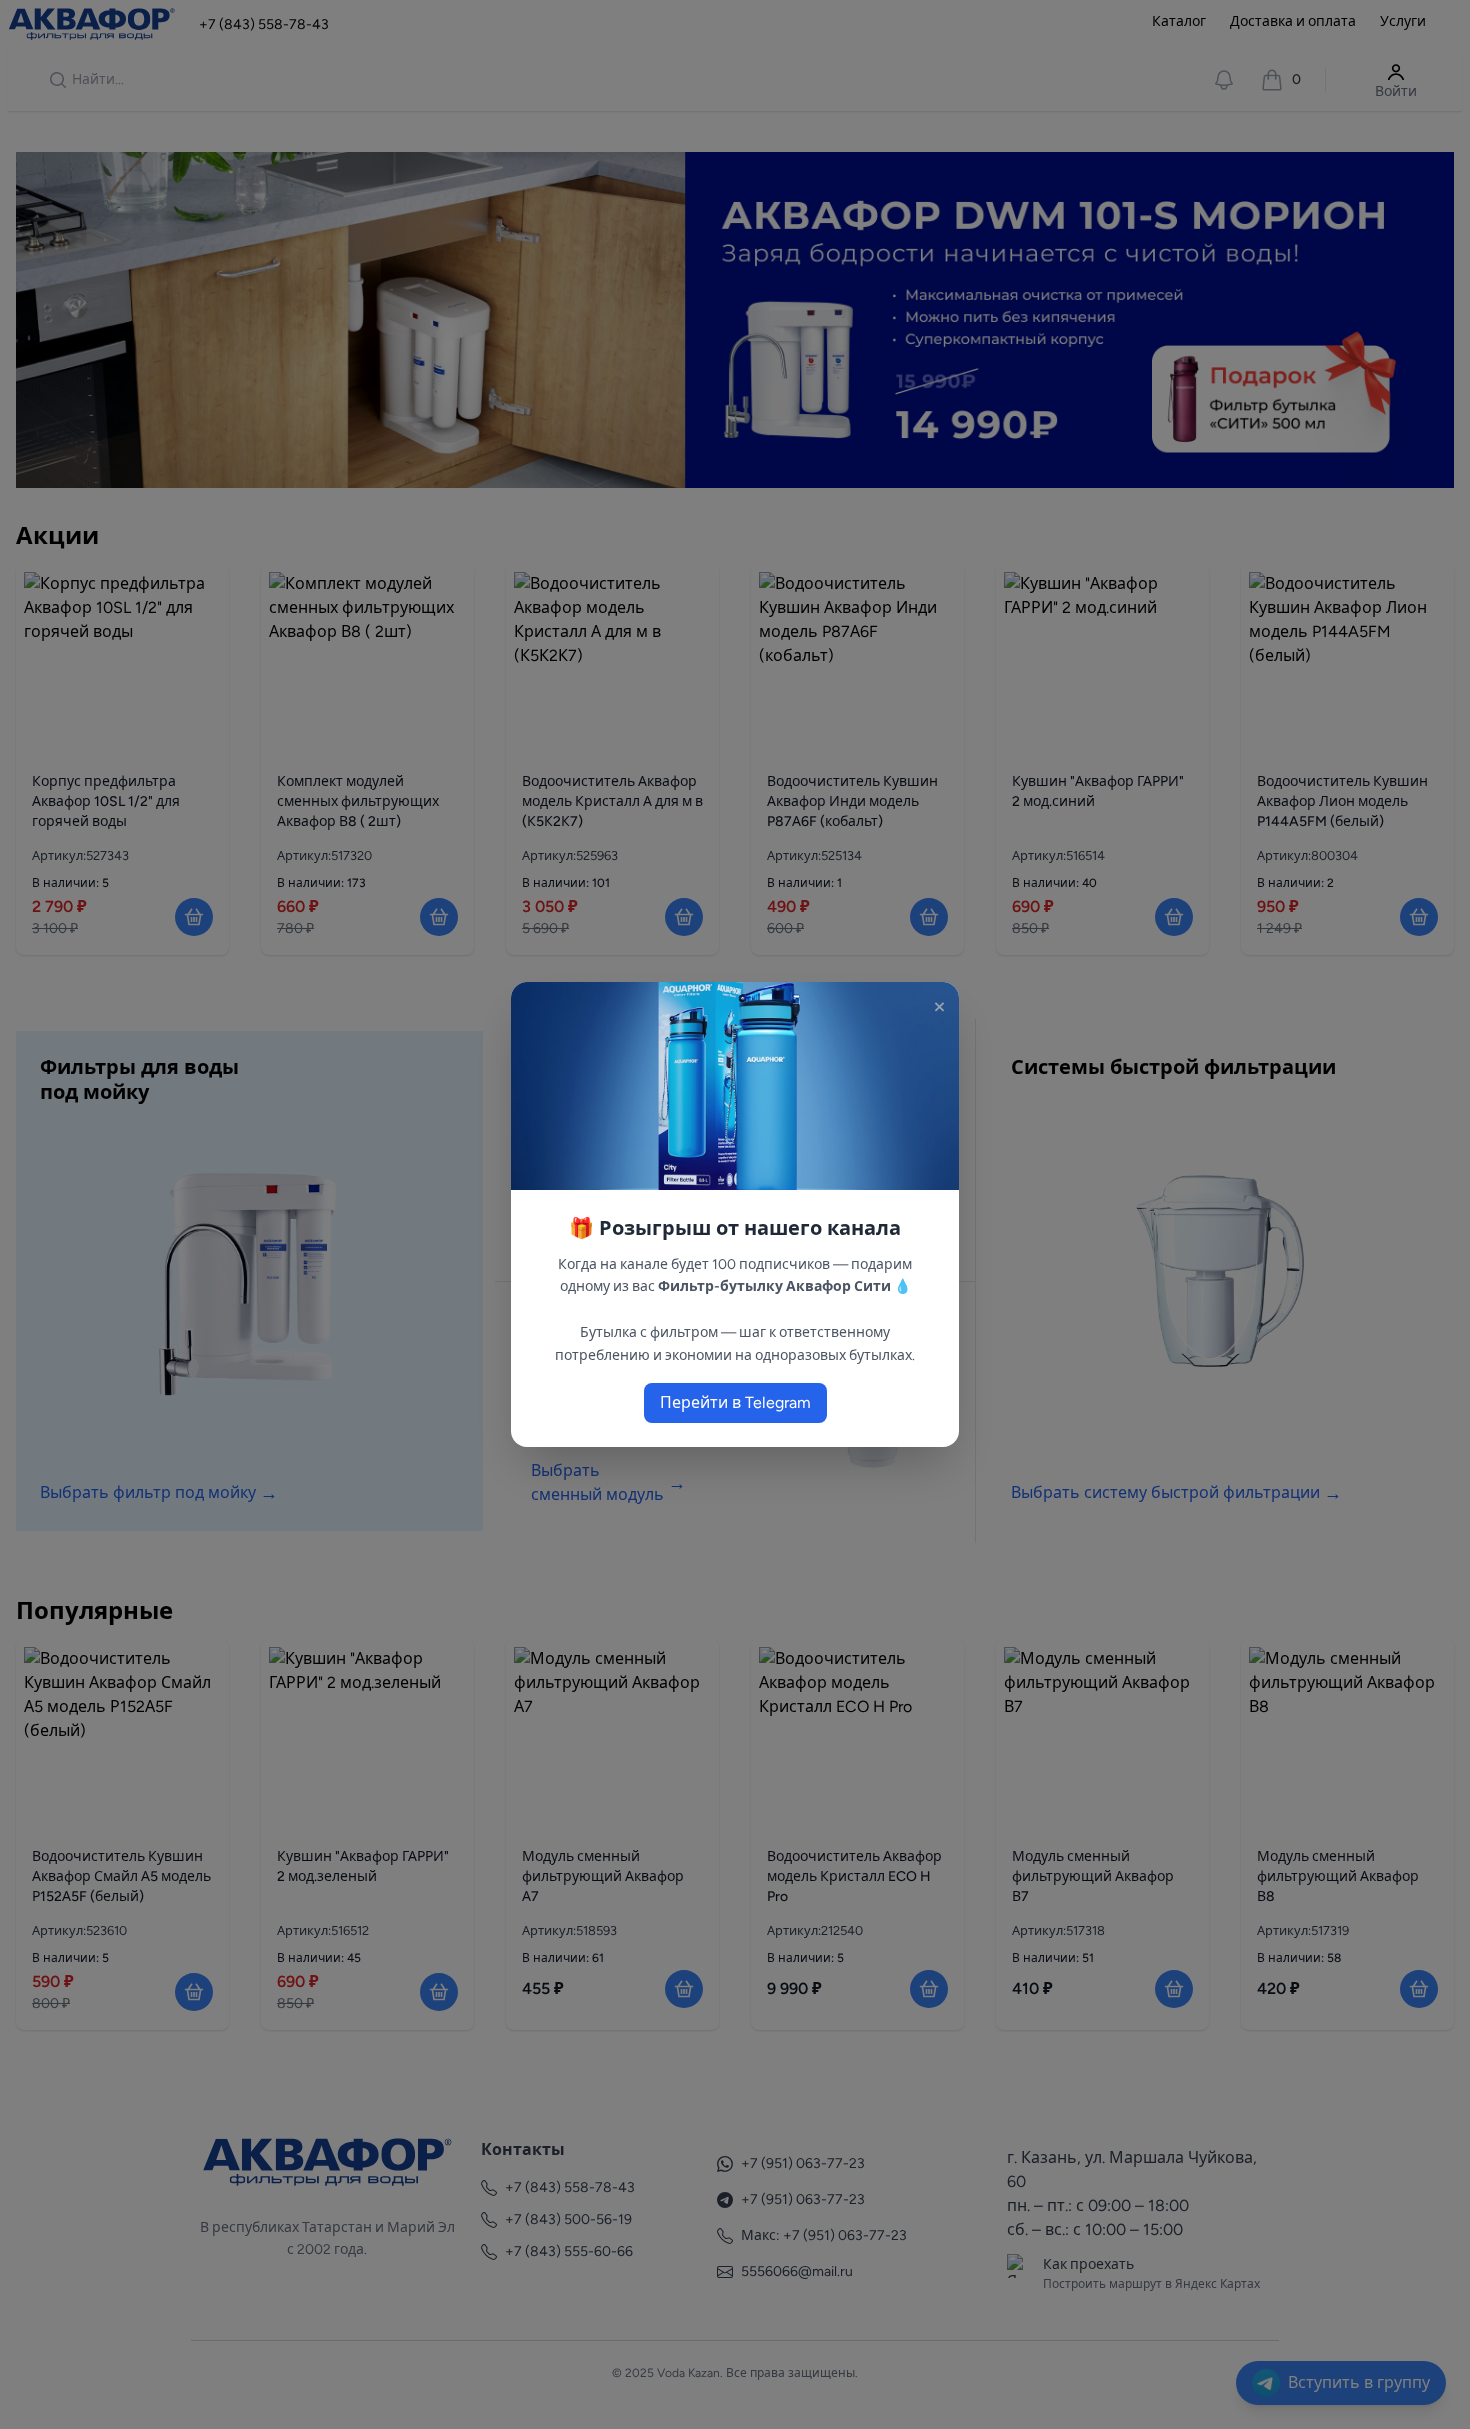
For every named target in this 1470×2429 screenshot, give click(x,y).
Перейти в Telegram (735, 1402)
